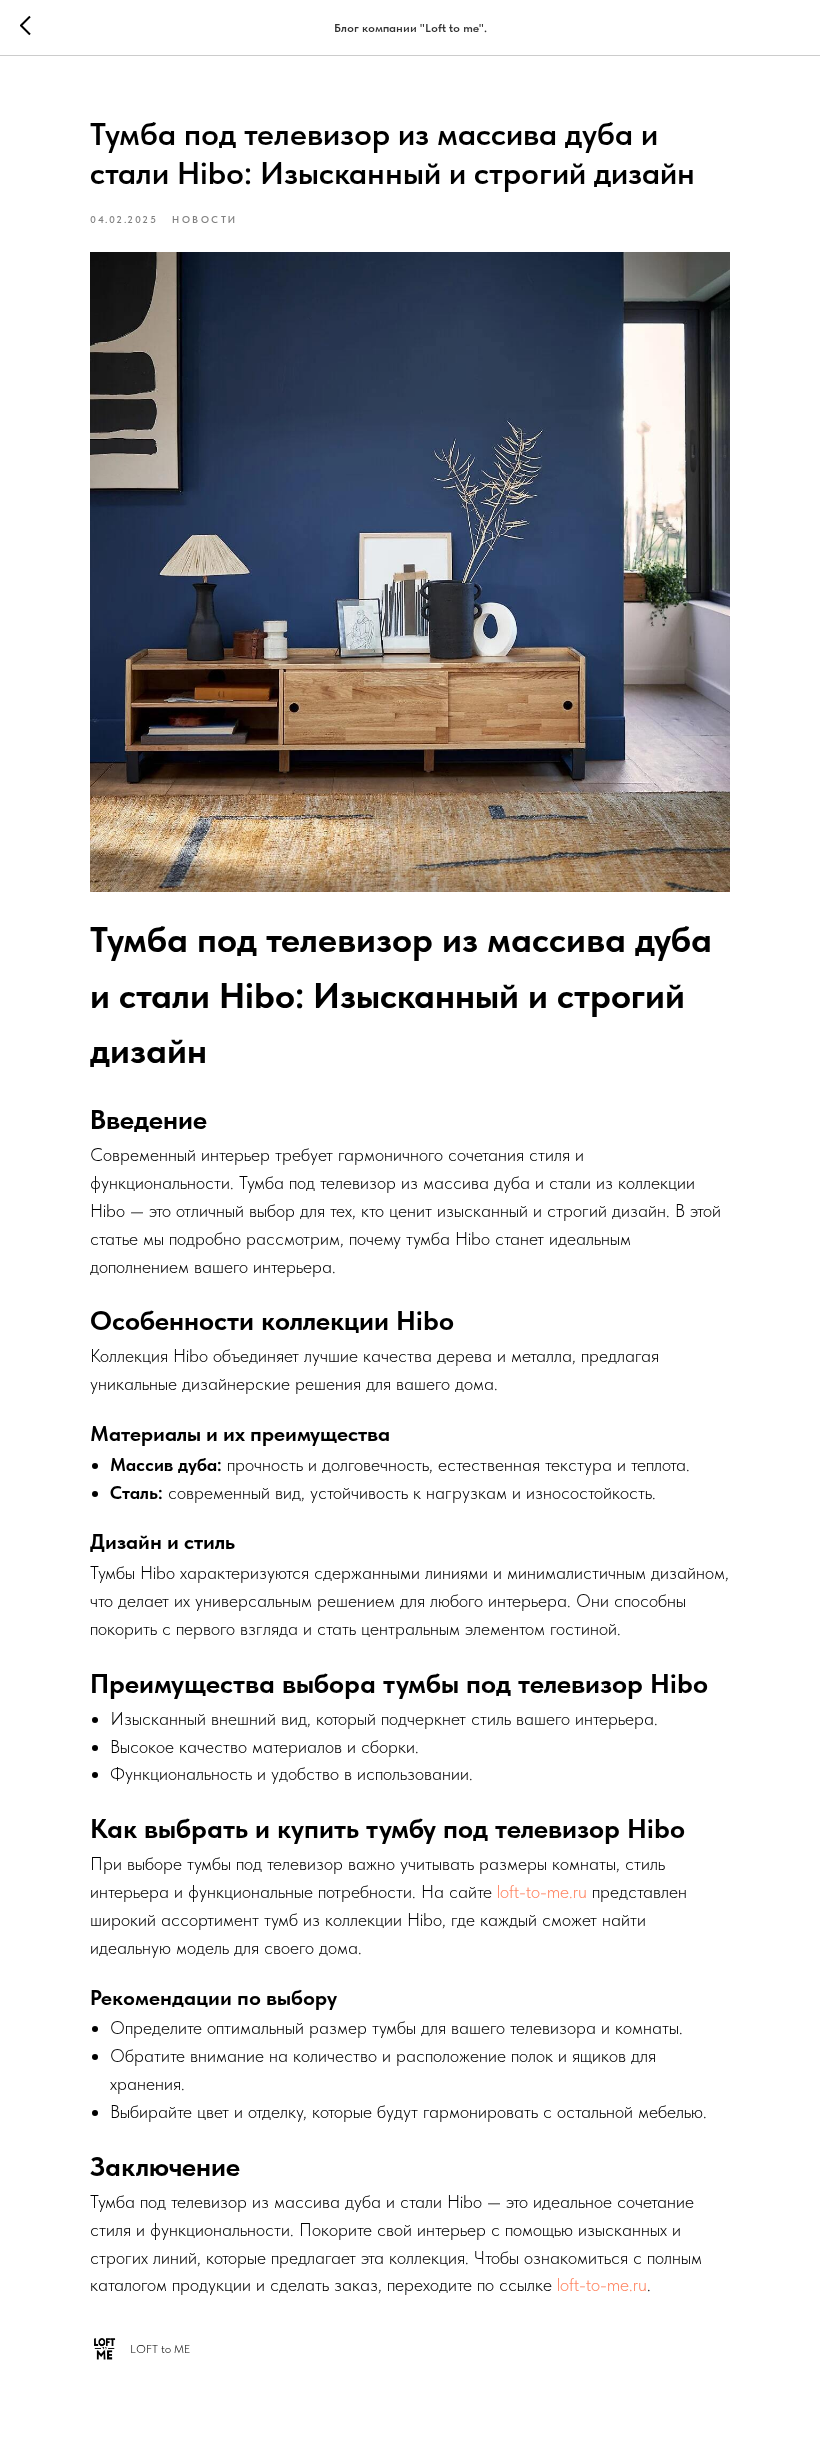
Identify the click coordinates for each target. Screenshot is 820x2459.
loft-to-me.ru (542, 1891)
